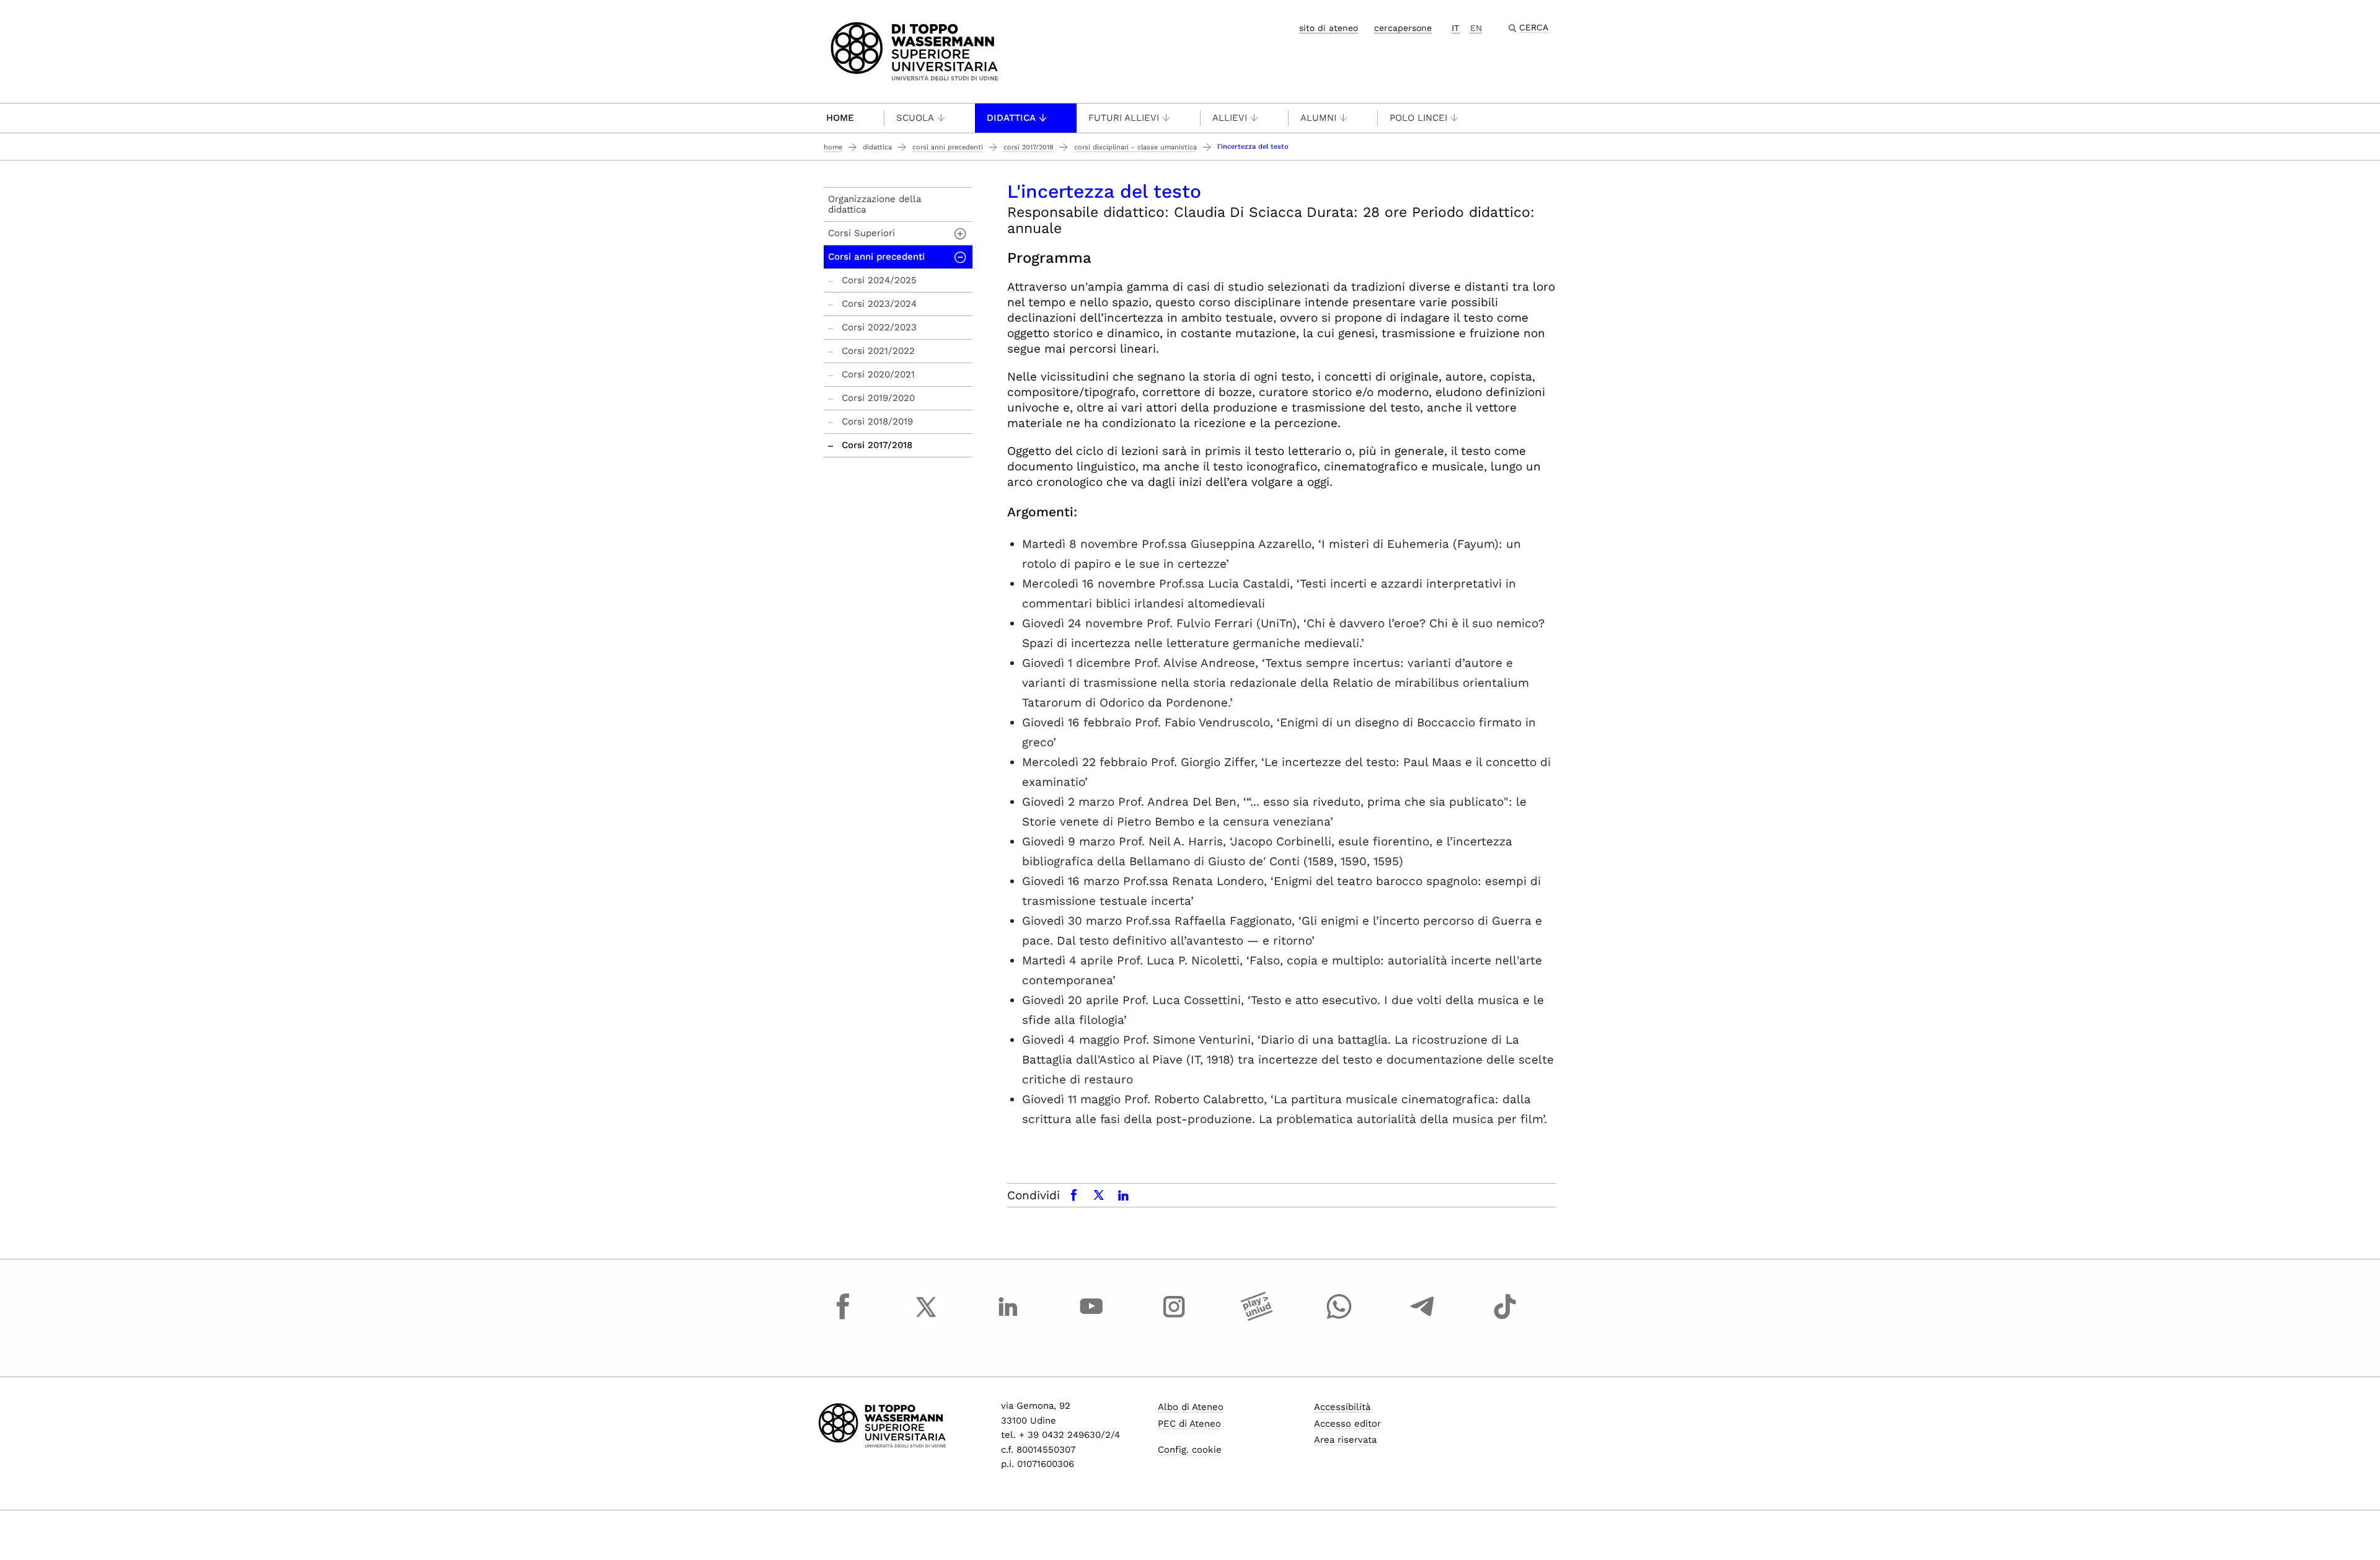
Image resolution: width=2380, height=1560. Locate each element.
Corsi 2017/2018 (1029, 147)
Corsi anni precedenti (948, 147)
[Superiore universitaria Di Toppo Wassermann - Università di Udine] (915, 51)
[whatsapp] (1339, 1318)
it (1456, 28)
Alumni (1318, 118)
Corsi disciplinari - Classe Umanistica (1135, 147)
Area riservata (1345, 1440)
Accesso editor (1347, 1424)
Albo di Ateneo (1191, 1407)
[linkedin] (1008, 1318)
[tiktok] (1505, 1318)
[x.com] (926, 1318)
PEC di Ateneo (1189, 1424)
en (1476, 28)
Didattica (1011, 118)
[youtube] (1091, 1318)
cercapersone (1403, 28)
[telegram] (1422, 1318)
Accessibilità (1342, 1407)
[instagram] (1174, 1318)
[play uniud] (1257, 1318)
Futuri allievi (1124, 118)
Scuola (915, 118)
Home (840, 118)
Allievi (1230, 118)
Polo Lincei (1418, 118)
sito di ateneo (1329, 28)
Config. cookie (1190, 1450)
